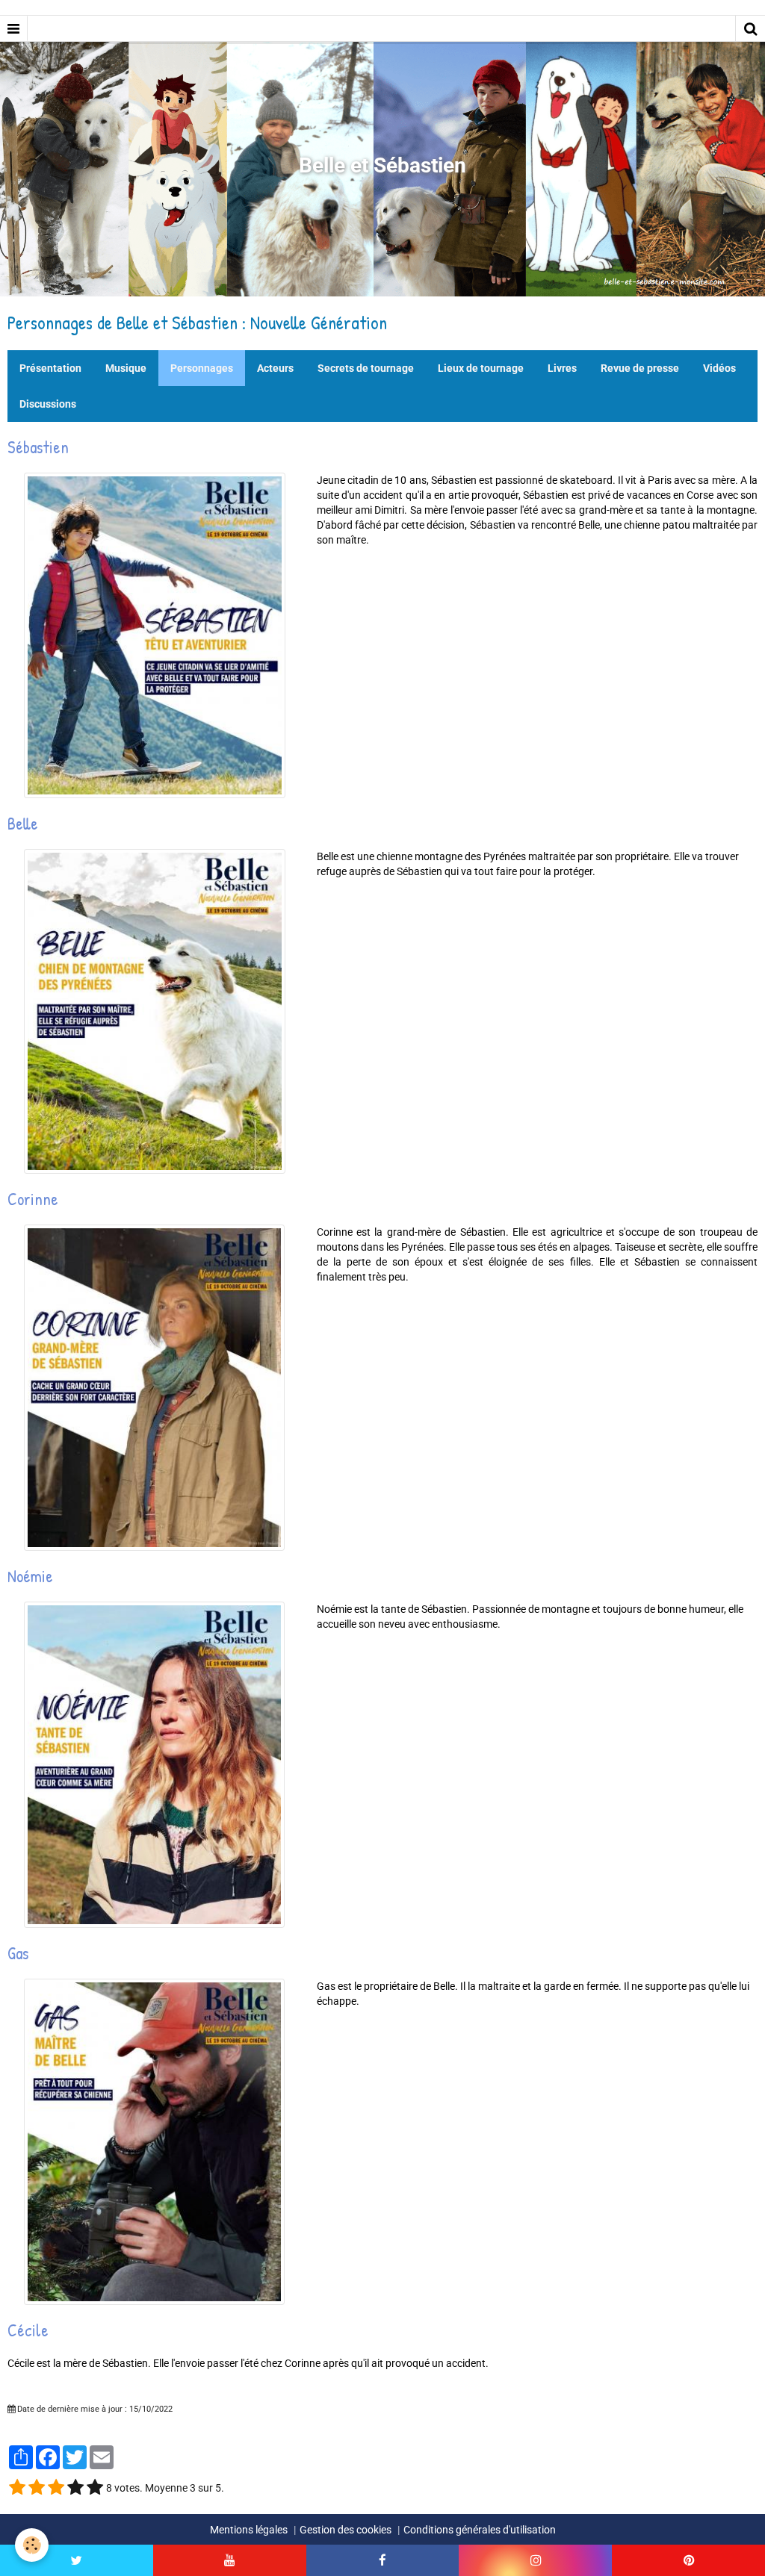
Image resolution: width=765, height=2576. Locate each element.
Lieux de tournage (481, 368)
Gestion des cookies (346, 2530)
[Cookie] (32, 2545)
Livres (562, 368)
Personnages (202, 368)
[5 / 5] (95, 2488)
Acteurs (275, 368)
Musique (126, 368)
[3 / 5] (56, 2488)
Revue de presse (640, 368)
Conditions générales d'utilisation (480, 2530)
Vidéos (719, 368)
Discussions (48, 404)
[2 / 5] (37, 2488)
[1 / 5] (17, 2488)
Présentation (50, 368)
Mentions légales (249, 2530)
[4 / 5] (75, 2488)
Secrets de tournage (366, 368)
